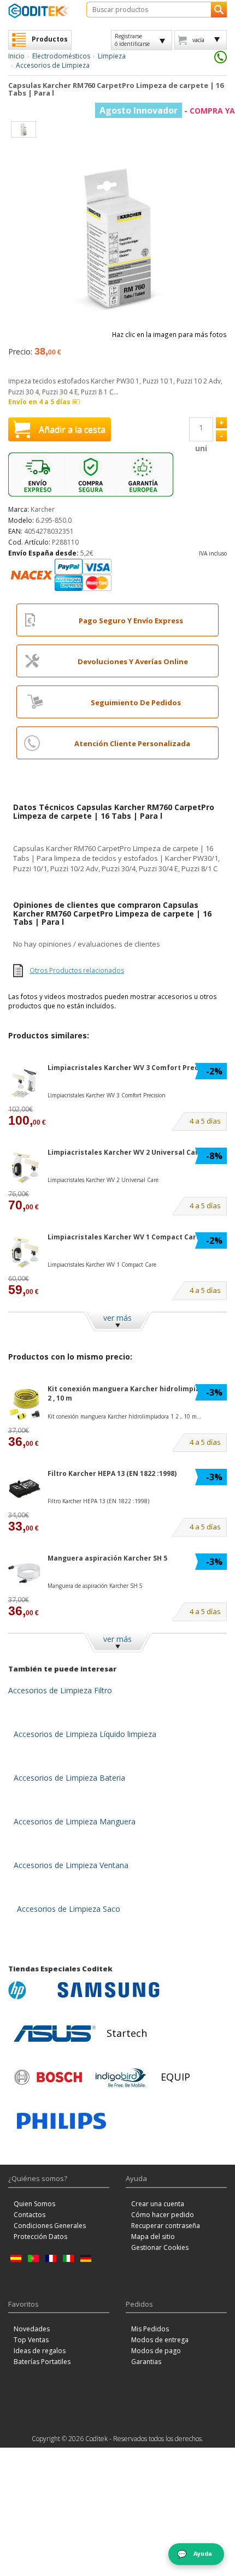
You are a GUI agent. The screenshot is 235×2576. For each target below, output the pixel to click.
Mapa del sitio (153, 2237)
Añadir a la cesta (72, 429)
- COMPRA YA (167, 111)
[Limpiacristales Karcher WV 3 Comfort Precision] (25, 1083)
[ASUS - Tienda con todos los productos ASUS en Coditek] (55, 2034)
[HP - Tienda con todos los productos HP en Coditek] (30, 1990)
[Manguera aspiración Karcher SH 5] (25, 1573)
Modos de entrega (160, 2340)
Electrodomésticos (61, 56)
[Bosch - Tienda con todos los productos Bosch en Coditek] (48, 2077)
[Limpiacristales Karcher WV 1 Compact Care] (25, 1252)
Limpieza (112, 56)
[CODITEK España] (39, 11)
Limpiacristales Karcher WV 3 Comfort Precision (131, 1068)
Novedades (32, 2329)
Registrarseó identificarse (132, 40)
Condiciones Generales (50, 2226)
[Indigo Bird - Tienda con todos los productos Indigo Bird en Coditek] (121, 2077)
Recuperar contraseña (166, 2226)
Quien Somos (34, 2204)
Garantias (146, 2362)
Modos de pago (156, 2351)
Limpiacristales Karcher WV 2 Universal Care (125, 1152)
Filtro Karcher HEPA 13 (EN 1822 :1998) (112, 1473)
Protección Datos (40, 2237)
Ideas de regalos (40, 2351)
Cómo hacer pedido (163, 2215)
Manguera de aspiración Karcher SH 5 (95, 1586)
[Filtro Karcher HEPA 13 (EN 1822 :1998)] (25, 1489)
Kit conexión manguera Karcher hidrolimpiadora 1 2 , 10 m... (125, 1416)
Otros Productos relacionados (77, 970)
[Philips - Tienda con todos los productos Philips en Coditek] (61, 2121)
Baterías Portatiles (42, 2362)
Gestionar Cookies (160, 2247)
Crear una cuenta (158, 2204)
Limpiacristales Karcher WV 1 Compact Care (124, 1237)
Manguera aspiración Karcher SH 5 (107, 1558)
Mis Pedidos (150, 2329)
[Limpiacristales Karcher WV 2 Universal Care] (25, 1168)
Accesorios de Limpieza (53, 65)
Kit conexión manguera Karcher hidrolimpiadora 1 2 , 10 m (135, 1393)
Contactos (30, 2215)
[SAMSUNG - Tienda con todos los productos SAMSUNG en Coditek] (108, 1990)
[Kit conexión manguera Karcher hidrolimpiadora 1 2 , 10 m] (25, 1404)
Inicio (16, 56)
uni (201, 448)
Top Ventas (31, 2340)
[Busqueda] (219, 10)
